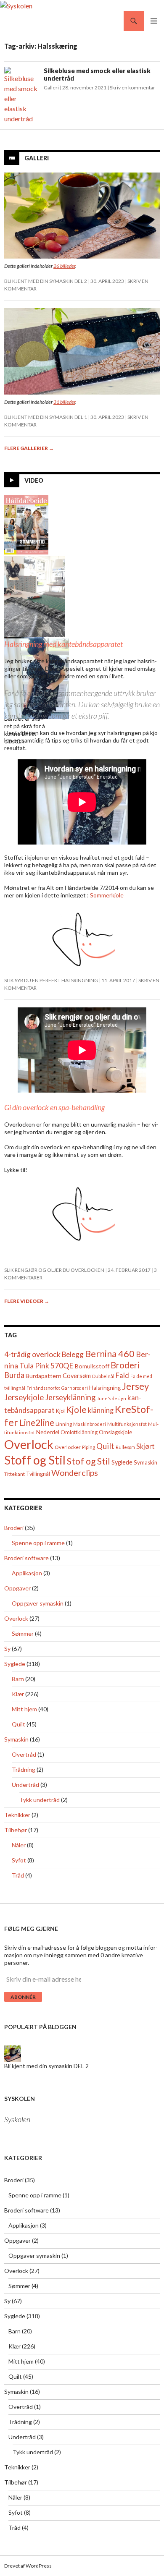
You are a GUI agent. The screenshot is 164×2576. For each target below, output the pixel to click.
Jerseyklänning (70, 1397)
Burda (14, 1375)
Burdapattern (44, 1376)
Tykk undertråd (40, 1800)
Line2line (37, 1423)
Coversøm (77, 1376)
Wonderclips (75, 1473)
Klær (18, 1694)
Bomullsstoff (92, 1366)
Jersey (135, 1386)
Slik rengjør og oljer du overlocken (54, 1270)
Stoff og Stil (35, 1460)
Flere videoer (27, 1301)
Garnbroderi (75, 1388)
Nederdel (48, 1432)
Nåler (19, 1845)
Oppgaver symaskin (38, 1603)
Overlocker (68, 1447)
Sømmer (23, 1633)
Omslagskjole (115, 1432)
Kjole (76, 1409)
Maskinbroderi (90, 1424)
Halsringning (105, 1388)
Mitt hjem (24, 1709)
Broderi (125, 1365)
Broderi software (26, 1558)
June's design (111, 1398)
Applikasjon (27, 1573)
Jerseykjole (24, 1397)
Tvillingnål (38, 1474)
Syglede (122, 1462)
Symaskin (145, 1462)
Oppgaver (17, 1588)
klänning (101, 1410)
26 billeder (64, 266)
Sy (7, 1649)
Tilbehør (16, 1830)
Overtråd (24, 1754)
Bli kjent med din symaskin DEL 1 (46, 417)
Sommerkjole (107, 895)
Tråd (18, 1875)
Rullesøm (125, 1447)
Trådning (24, 1769)
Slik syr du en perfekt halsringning (51, 980)
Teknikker (17, 1815)
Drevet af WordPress (28, 2566)
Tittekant (15, 1474)
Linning (64, 1424)
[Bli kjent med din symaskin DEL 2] (13, 2053)
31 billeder (64, 402)
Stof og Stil (89, 1461)
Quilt (105, 1446)
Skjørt (145, 1446)
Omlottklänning (79, 1432)
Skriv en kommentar (132, 88)
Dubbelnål (103, 1376)
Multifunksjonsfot (127, 1424)
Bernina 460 (110, 1353)
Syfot (19, 1860)
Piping (89, 1447)
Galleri (51, 88)
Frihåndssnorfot (43, 1388)
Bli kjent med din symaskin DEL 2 (46, 281)
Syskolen (20, 2099)
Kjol (60, 1411)
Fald (122, 1375)
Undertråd (25, 1785)
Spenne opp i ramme (38, 1543)
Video (34, 480)
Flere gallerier (29, 448)
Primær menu (154, 21)
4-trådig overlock (32, 1354)
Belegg (73, 1354)
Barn (18, 1679)
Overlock (29, 1444)
